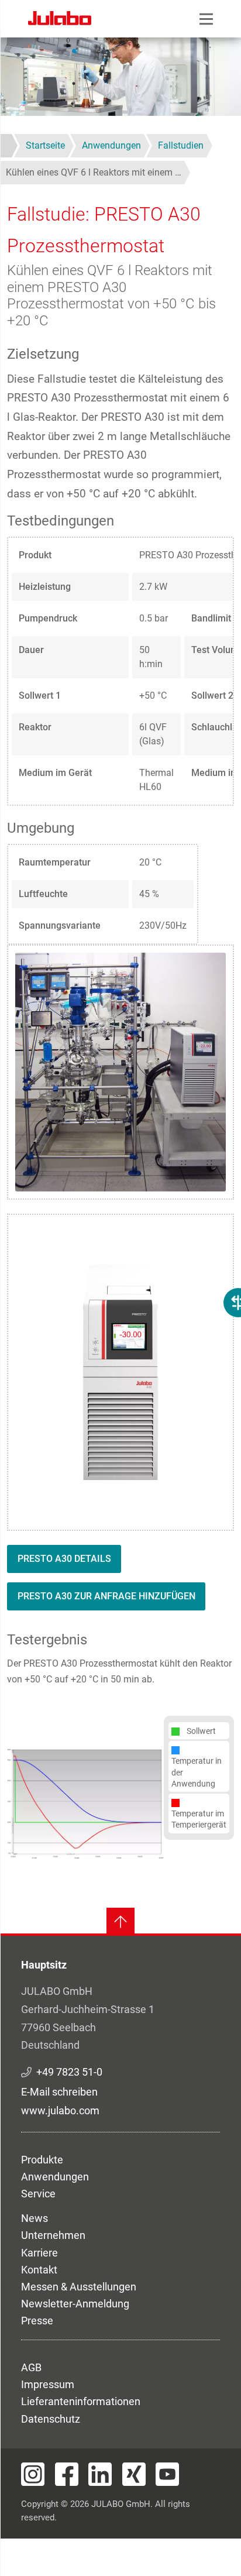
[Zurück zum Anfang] (120, 1922)
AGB (31, 2367)
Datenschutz (51, 2419)
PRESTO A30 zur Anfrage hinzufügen (106, 1596)
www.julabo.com (60, 2110)
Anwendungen (55, 2177)
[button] (85, 1803)
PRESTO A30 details (64, 1559)
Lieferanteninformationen (81, 2401)
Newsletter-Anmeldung (75, 2304)
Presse (37, 2321)
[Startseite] (60, 20)
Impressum (48, 2384)
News (35, 2218)
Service (38, 2194)
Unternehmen (53, 2235)
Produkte (42, 2160)
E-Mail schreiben (59, 2092)
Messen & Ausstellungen (79, 2287)
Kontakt (39, 2270)
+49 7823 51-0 (69, 2072)
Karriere (39, 2253)
